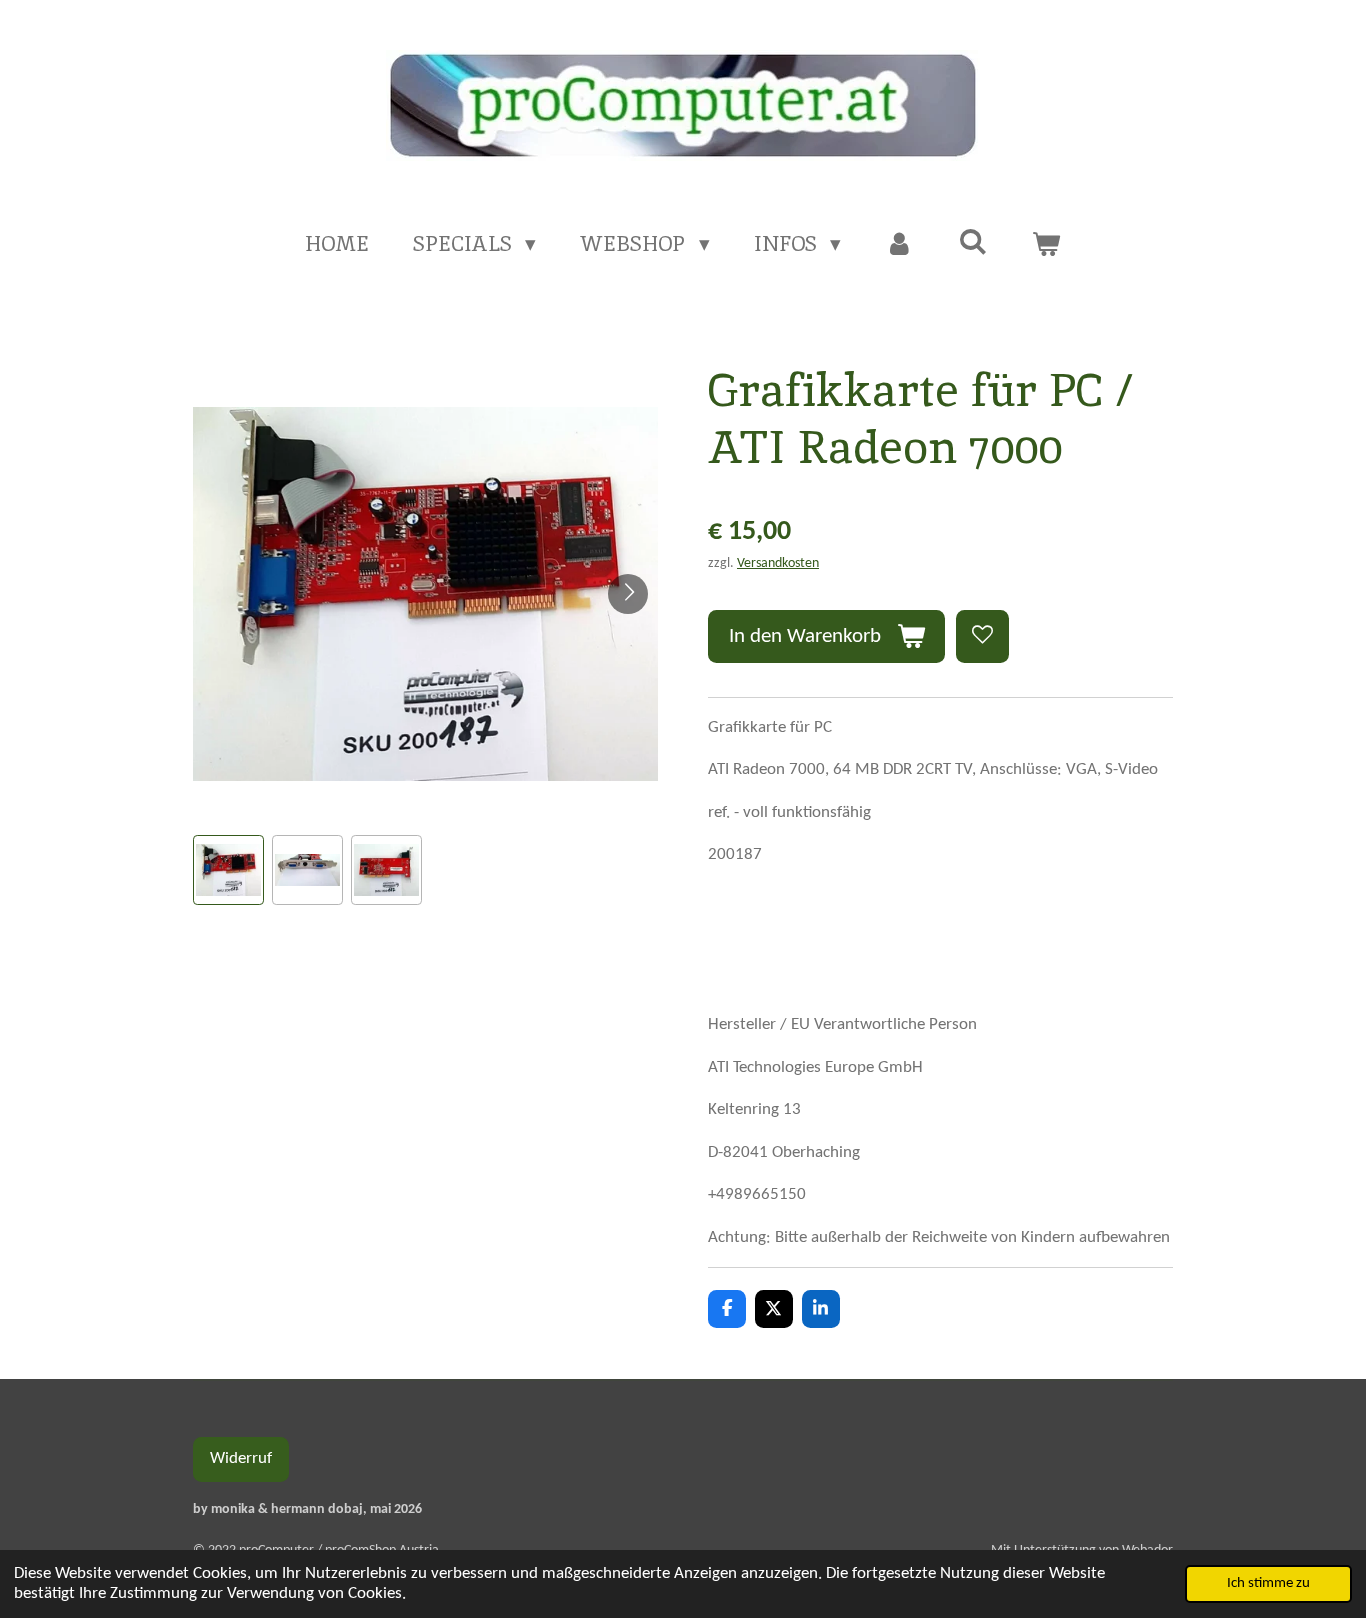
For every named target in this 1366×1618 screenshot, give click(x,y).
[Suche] (972, 241)
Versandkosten (778, 563)
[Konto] (899, 244)
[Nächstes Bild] (628, 594)
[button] (228, 870)
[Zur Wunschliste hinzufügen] (982, 636)
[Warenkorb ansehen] (1046, 244)
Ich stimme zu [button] (1268, 1583)
